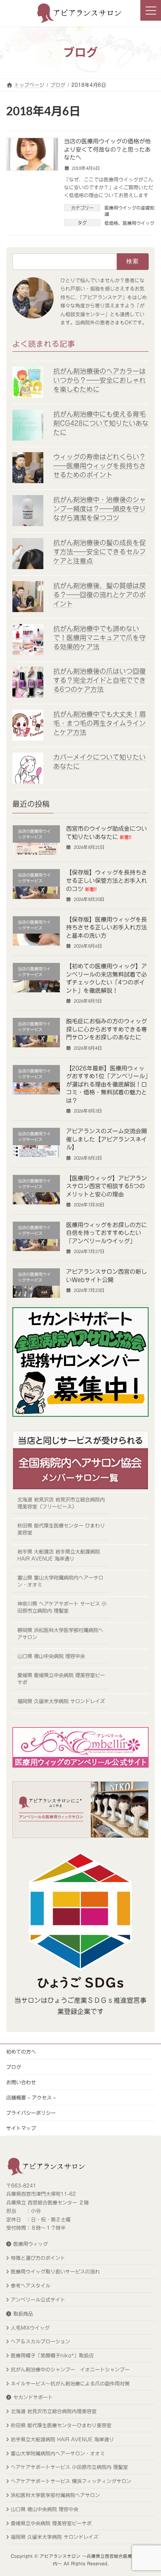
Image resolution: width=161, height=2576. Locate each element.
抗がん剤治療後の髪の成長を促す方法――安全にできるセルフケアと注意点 (99, 552)
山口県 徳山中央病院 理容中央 (51, 1656)
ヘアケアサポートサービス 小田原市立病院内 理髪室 (69, 2467)
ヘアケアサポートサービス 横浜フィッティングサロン (71, 2481)
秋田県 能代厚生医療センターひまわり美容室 (61, 2425)
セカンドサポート (33, 2397)
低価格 (111, 223)
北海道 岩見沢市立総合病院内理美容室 (54, 2411)
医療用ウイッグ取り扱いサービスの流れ (55, 2271)
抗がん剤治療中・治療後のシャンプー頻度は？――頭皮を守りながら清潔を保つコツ (99, 509)
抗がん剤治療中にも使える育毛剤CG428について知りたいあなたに (101, 423)
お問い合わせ (21, 2082)
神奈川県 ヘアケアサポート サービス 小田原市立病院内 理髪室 (62, 1607)
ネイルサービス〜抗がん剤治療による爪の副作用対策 (70, 2383)
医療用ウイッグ (139, 223)
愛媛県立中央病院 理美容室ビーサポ (51, 2523)
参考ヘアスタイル (31, 2285)
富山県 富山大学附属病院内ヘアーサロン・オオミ (60, 1581)
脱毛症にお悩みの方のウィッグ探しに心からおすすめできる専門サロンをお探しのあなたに (107, 1029)
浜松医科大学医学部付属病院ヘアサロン (55, 2495)
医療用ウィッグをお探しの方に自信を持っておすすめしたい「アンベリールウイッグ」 (107, 1233)
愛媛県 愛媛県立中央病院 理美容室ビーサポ (61, 1678)
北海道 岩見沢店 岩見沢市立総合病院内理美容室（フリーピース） (61, 1503)
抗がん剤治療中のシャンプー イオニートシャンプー (70, 2369)
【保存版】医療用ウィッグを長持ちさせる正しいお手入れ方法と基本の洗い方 (107, 928)
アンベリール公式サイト (38, 2300)
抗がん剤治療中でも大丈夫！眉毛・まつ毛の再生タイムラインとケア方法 (99, 723)
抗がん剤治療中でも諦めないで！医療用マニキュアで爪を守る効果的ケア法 (99, 637)
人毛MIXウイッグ (30, 2328)
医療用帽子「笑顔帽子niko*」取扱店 (52, 2355)
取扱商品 (23, 2314)
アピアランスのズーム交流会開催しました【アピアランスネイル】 (107, 1139)
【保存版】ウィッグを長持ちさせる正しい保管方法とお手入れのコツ (107, 881)
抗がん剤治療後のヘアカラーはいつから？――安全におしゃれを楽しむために (99, 380)
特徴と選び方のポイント (38, 2258)
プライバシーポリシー (31, 2113)
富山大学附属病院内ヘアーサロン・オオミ (58, 2453)
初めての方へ (21, 2052)
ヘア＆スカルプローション (40, 2341)
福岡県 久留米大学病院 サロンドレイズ (61, 1701)
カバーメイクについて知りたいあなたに (99, 762)
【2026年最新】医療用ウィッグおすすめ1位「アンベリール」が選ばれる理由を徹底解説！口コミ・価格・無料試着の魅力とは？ (107, 1084)
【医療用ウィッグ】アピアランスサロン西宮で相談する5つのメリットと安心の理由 (107, 1186)
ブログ (14, 2067)
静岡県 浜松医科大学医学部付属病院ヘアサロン (60, 1633)
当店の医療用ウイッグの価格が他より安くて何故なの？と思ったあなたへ (107, 149)
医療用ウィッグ (31, 2244)
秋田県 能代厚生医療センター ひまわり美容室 (61, 1529)
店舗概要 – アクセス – (31, 2097)
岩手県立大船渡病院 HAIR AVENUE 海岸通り (62, 2439)
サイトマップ (21, 2128)
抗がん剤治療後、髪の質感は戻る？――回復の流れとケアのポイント (99, 594)
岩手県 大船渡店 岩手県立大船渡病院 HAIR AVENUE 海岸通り (59, 1555)
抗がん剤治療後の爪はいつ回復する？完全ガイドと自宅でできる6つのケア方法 (99, 680)
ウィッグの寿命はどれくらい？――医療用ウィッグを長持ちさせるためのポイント (99, 466)
